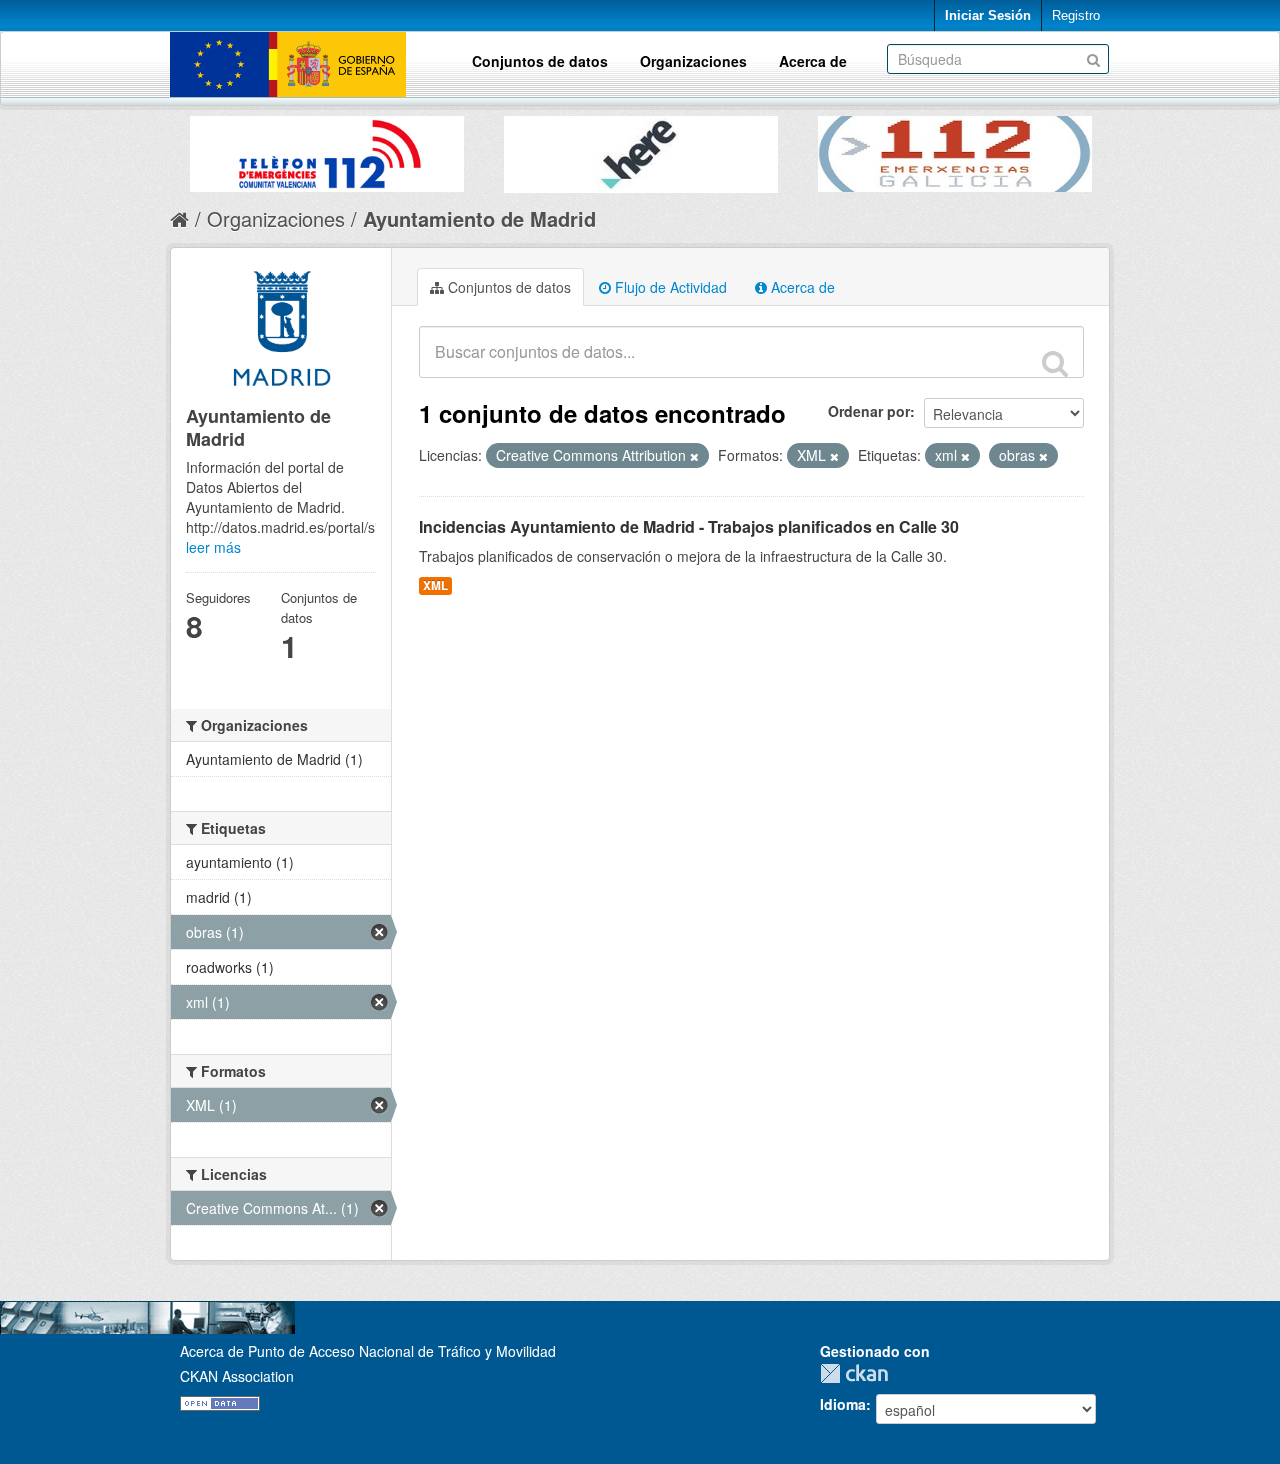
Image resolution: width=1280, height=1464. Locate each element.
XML (435, 585)
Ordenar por (869, 411)
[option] (327, 149)
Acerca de (813, 61)
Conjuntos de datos (540, 61)
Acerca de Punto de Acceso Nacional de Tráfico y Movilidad (368, 1351)
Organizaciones (693, 61)
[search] (1055, 363)
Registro (1076, 15)
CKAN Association (237, 1376)
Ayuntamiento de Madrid (479, 218)
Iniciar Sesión (988, 15)
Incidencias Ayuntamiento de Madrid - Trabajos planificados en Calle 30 (689, 526)
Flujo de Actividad (669, 287)
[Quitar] (694, 456)
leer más (213, 547)
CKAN (859, 1373)
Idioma (843, 1404)
